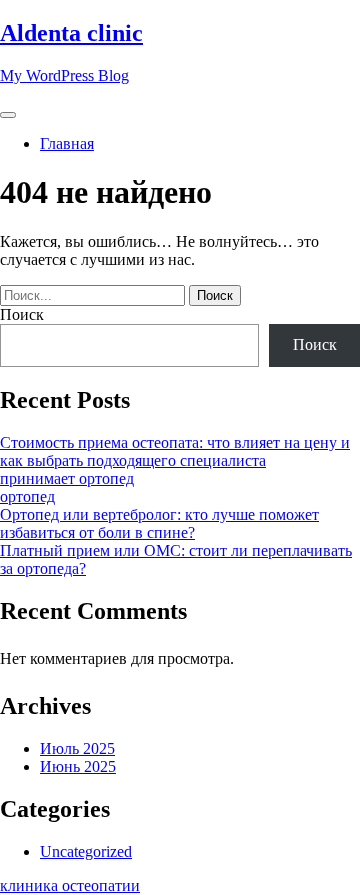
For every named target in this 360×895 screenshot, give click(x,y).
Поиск (22, 314)
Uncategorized (86, 851)
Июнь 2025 (78, 766)
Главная (67, 143)
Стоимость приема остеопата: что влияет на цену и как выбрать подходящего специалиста (175, 451)
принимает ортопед (67, 478)
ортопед (27, 496)
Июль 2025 (77, 748)
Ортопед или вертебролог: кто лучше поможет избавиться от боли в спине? (159, 523)
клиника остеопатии (70, 885)
